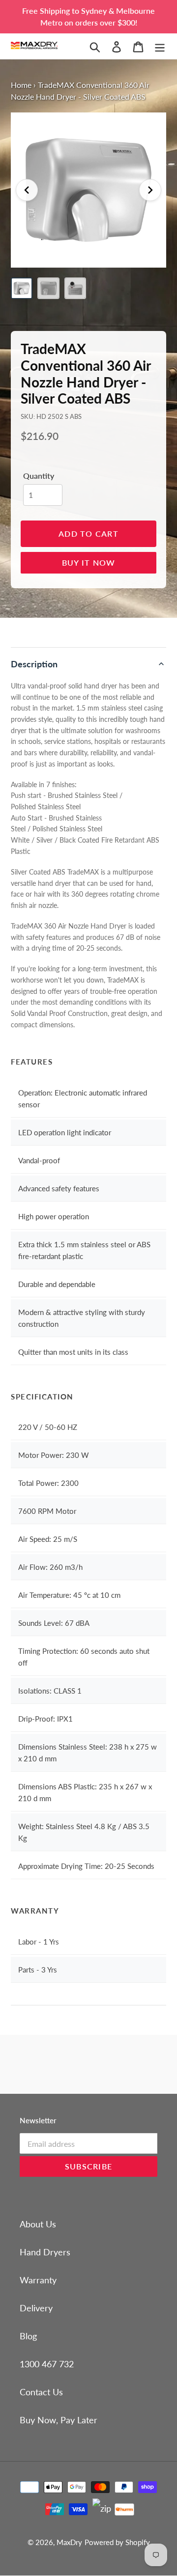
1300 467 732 (47, 2364)
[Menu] (160, 46)
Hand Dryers (45, 2252)
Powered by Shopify (117, 2542)
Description (34, 664)
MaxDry (69, 2542)
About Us (38, 2224)
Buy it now (89, 562)
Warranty (38, 2280)
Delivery (36, 2308)
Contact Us (41, 2392)
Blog (28, 2336)
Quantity (39, 476)
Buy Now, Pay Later (59, 2420)
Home (21, 85)
